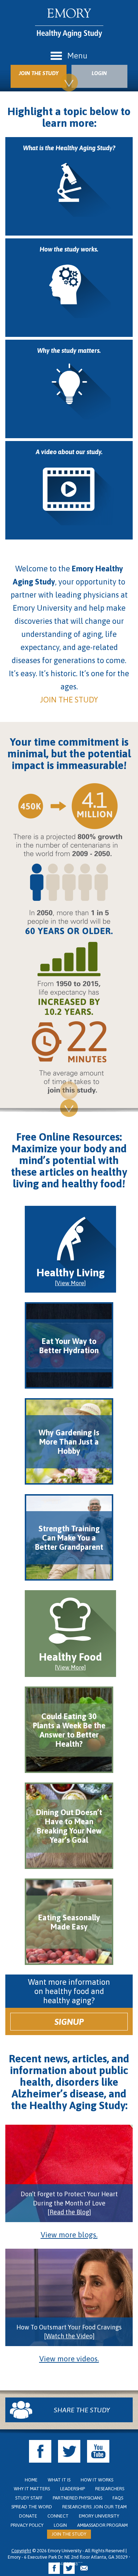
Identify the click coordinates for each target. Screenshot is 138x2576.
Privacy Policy (27, 2525)
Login (60, 2525)
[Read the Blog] (69, 2212)
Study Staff (29, 2498)
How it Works (97, 2480)
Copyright (21, 2551)
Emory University (99, 2516)
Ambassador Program (102, 2525)
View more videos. (69, 2358)
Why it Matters (32, 2489)
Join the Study (69, 2534)
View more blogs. (69, 2235)
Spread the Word (32, 2507)
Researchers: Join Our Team (94, 2507)
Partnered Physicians (77, 2498)
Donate (28, 2516)
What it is (59, 2480)
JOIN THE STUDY (39, 73)
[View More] (70, 1283)
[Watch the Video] (69, 2336)
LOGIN (99, 73)
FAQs (118, 2498)
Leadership (73, 2489)
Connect (58, 2516)
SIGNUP (69, 2022)
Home (31, 2480)
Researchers (110, 2489)
